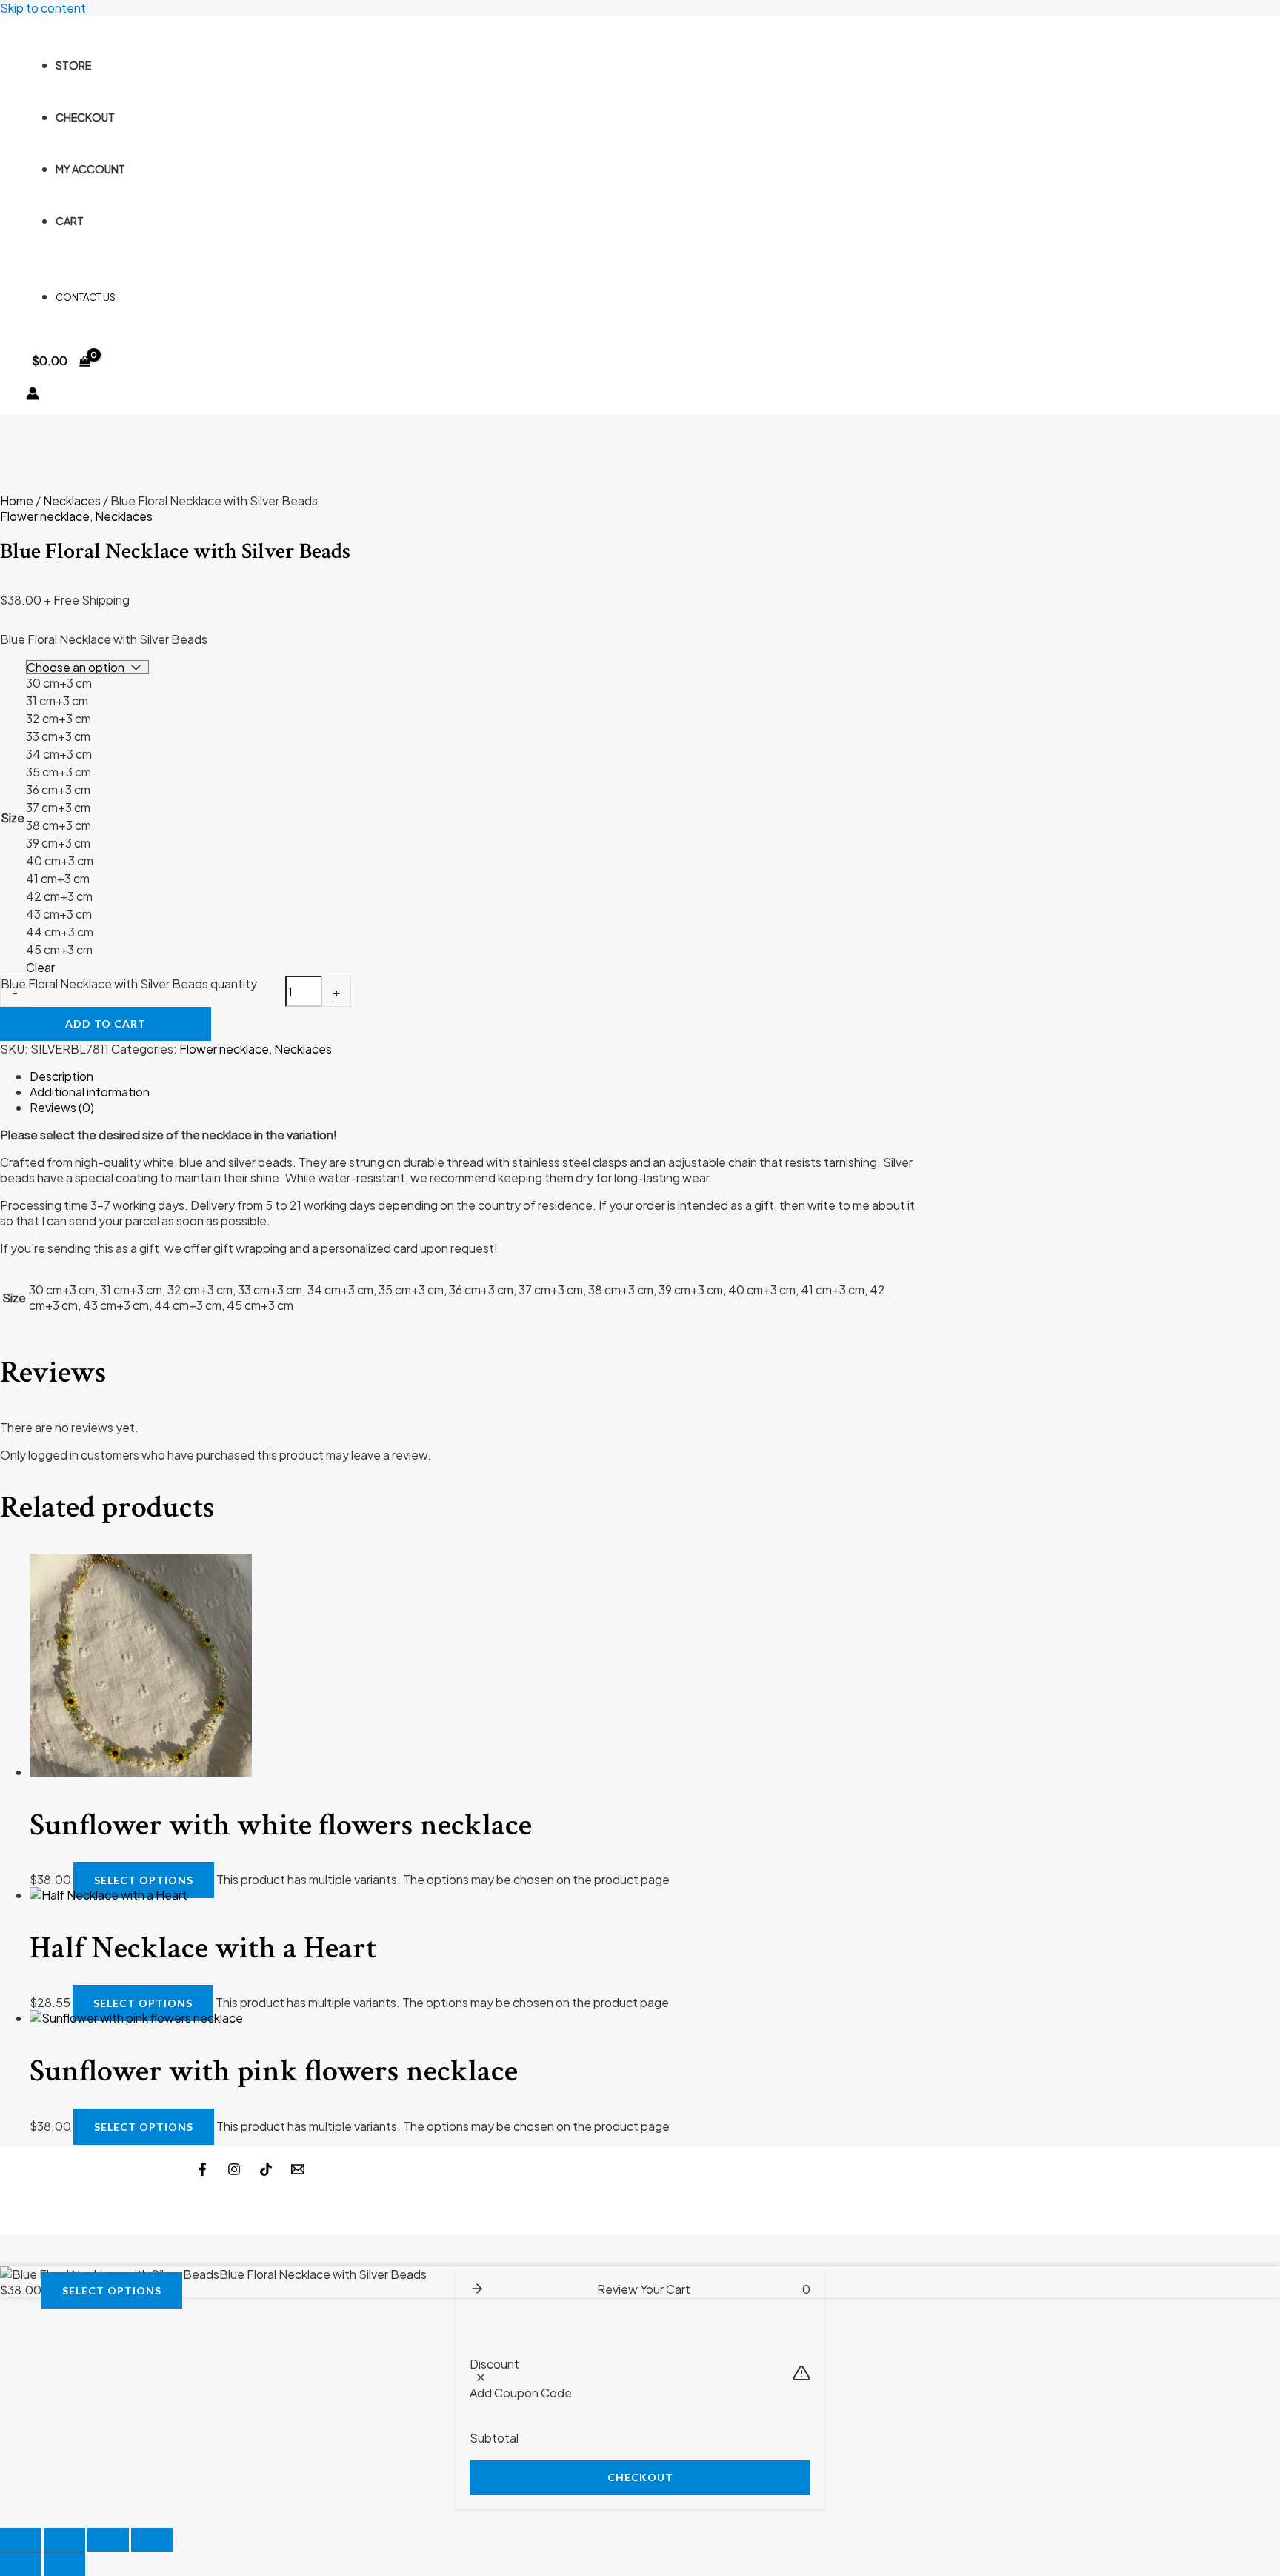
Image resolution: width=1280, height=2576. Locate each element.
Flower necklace (45, 516)
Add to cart (106, 1024)
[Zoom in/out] (21, 2540)
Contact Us (86, 297)
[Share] (108, 2540)
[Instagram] (234, 2171)
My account (90, 169)
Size (13, 818)
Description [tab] (61, 1076)
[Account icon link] (33, 395)
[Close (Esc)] (152, 2540)
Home (17, 500)
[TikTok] (266, 2171)
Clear (40, 967)
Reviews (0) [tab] (62, 1107)
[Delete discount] (481, 2378)
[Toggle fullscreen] (64, 2540)
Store (73, 65)
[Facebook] (202, 2171)
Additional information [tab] (90, 1092)
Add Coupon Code (521, 2393)
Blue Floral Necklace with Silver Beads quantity (129, 984)
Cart (70, 221)
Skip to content (43, 8)
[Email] (298, 2171)
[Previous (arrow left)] (21, 2564)
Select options (144, 1880)
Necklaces (72, 500)
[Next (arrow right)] (64, 2564)
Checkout (85, 117)
